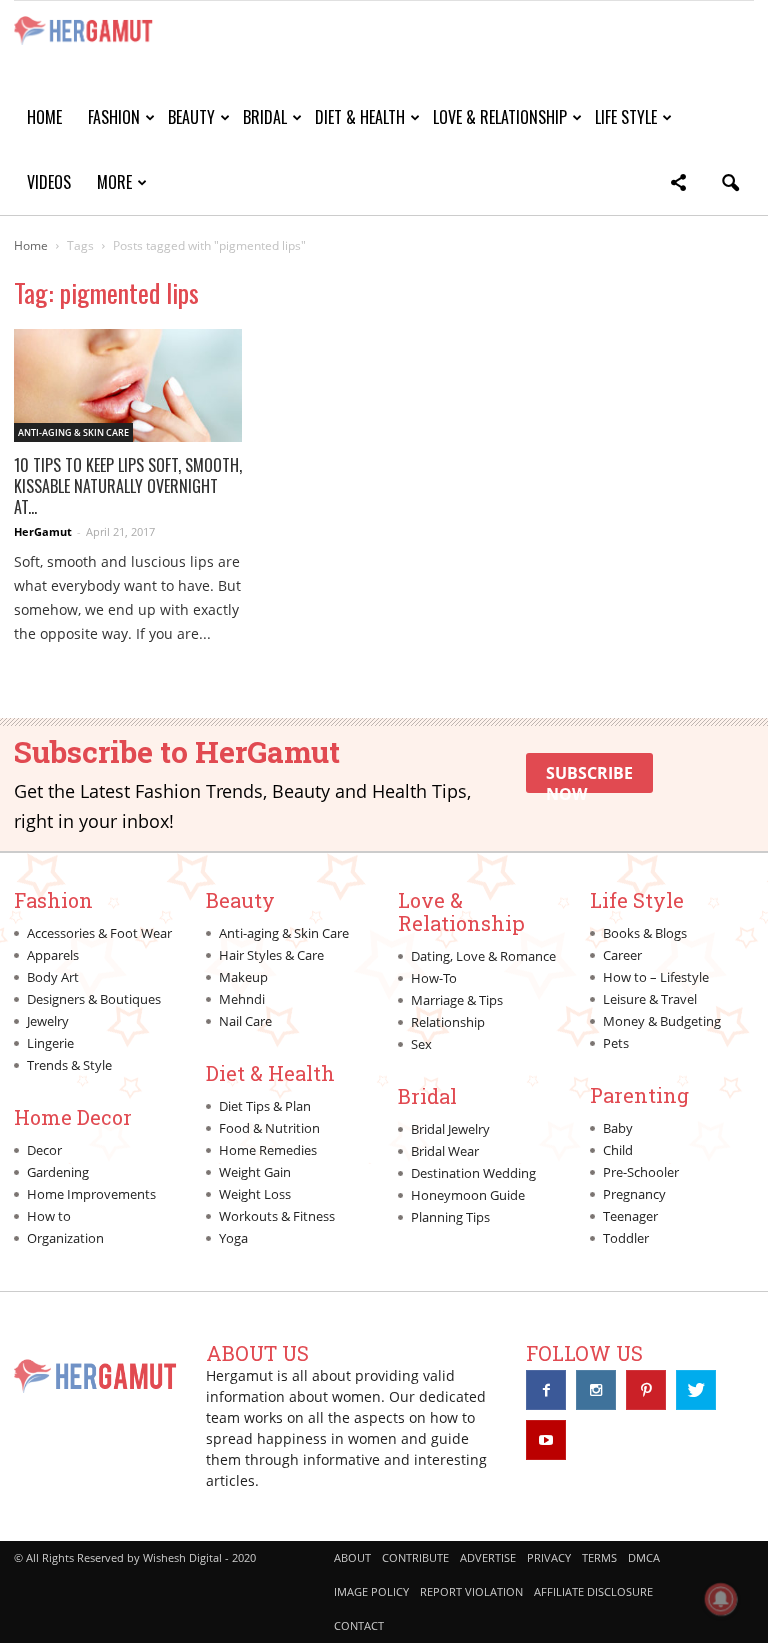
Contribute (415, 1557)
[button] (678, 185)
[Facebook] (546, 1390)
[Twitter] (696, 1390)
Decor (44, 1150)
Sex (421, 1044)
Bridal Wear (445, 1151)
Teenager (630, 1216)
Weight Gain (255, 1172)
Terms (599, 1557)
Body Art (53, 977)
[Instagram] (596, 1390)
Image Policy (371, 1591)
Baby (618, 1128)
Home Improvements (91, 1194)
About (352, 1557)
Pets (616, 1043)
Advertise (488, 1557)
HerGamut (43, 531)
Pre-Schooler (641, 1172)
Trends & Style (69, 1065)
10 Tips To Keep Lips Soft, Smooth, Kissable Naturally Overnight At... (128, 486)
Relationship (448, 1022)
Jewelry (48, 1021)
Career (622, 955)
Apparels (53, 955)
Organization (65, 1238)
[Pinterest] (646, 1390)
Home (44, 117)
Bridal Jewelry (450, 1129)
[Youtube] (546, 1440)
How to (49, 1216)
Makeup (243, 977)
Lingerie (50, 1043)
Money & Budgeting (662, 1021)
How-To (434, 978)
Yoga (233, 1238)
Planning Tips (450, 1217)
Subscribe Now (589, 777)
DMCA (644, 1557)
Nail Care (245, 1021)
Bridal (265, 117)
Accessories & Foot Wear (99, 933)
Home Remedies (268, 1150)
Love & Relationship (500, 117)
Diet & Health (360, 117)
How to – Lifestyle (656, 977)
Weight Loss (255, 1194)
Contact (359, 1625)
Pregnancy (634, 1194)
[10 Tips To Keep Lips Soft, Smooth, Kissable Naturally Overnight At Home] (128, 385)
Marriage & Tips (457, 1000)
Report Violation (471, 1591)
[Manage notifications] (721, 1599)
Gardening (58, 1172)
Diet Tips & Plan (265, 1106)
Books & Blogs (645, 933)
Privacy (549, 1557)
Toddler (626, 1238)
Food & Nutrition (269, 1128)
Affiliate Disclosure (593, 1591)
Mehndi (242, 999)
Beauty (191, 117)
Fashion (114, 117)
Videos (49, 182)
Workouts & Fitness (277, 1216)
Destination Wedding (473, 1173)
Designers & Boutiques (94, 999)
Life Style (626, 117)
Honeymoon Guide (468, 1195)
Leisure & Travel (650, 999)
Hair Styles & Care (271, 955)
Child (618, 1150)
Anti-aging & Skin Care (73, 432)
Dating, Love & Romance (483, 956)
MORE (114, 182)
